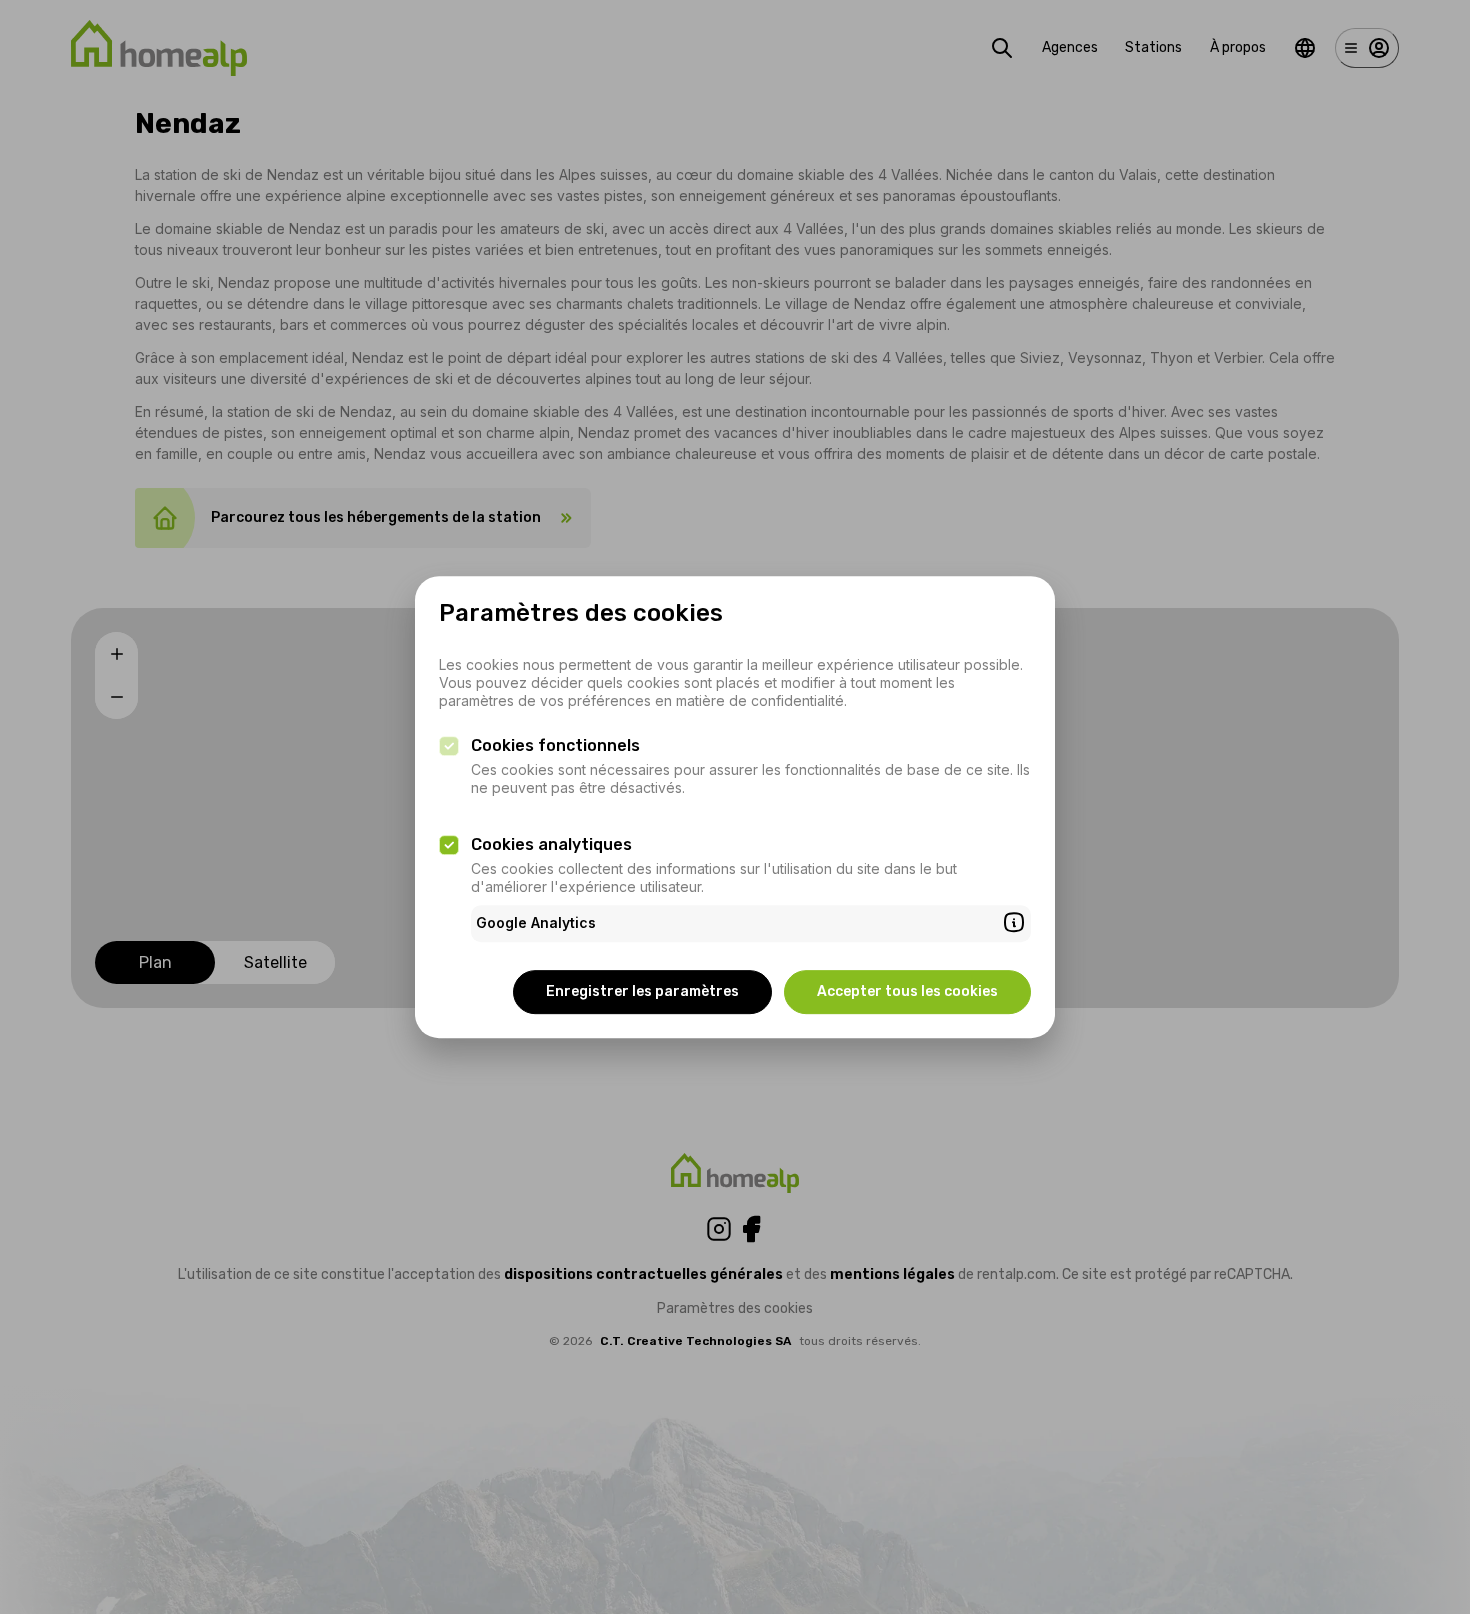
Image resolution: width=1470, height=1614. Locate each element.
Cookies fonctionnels (555, 745)
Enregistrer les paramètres (642, 991)
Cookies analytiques (551, 844)
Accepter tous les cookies (907, 991)
